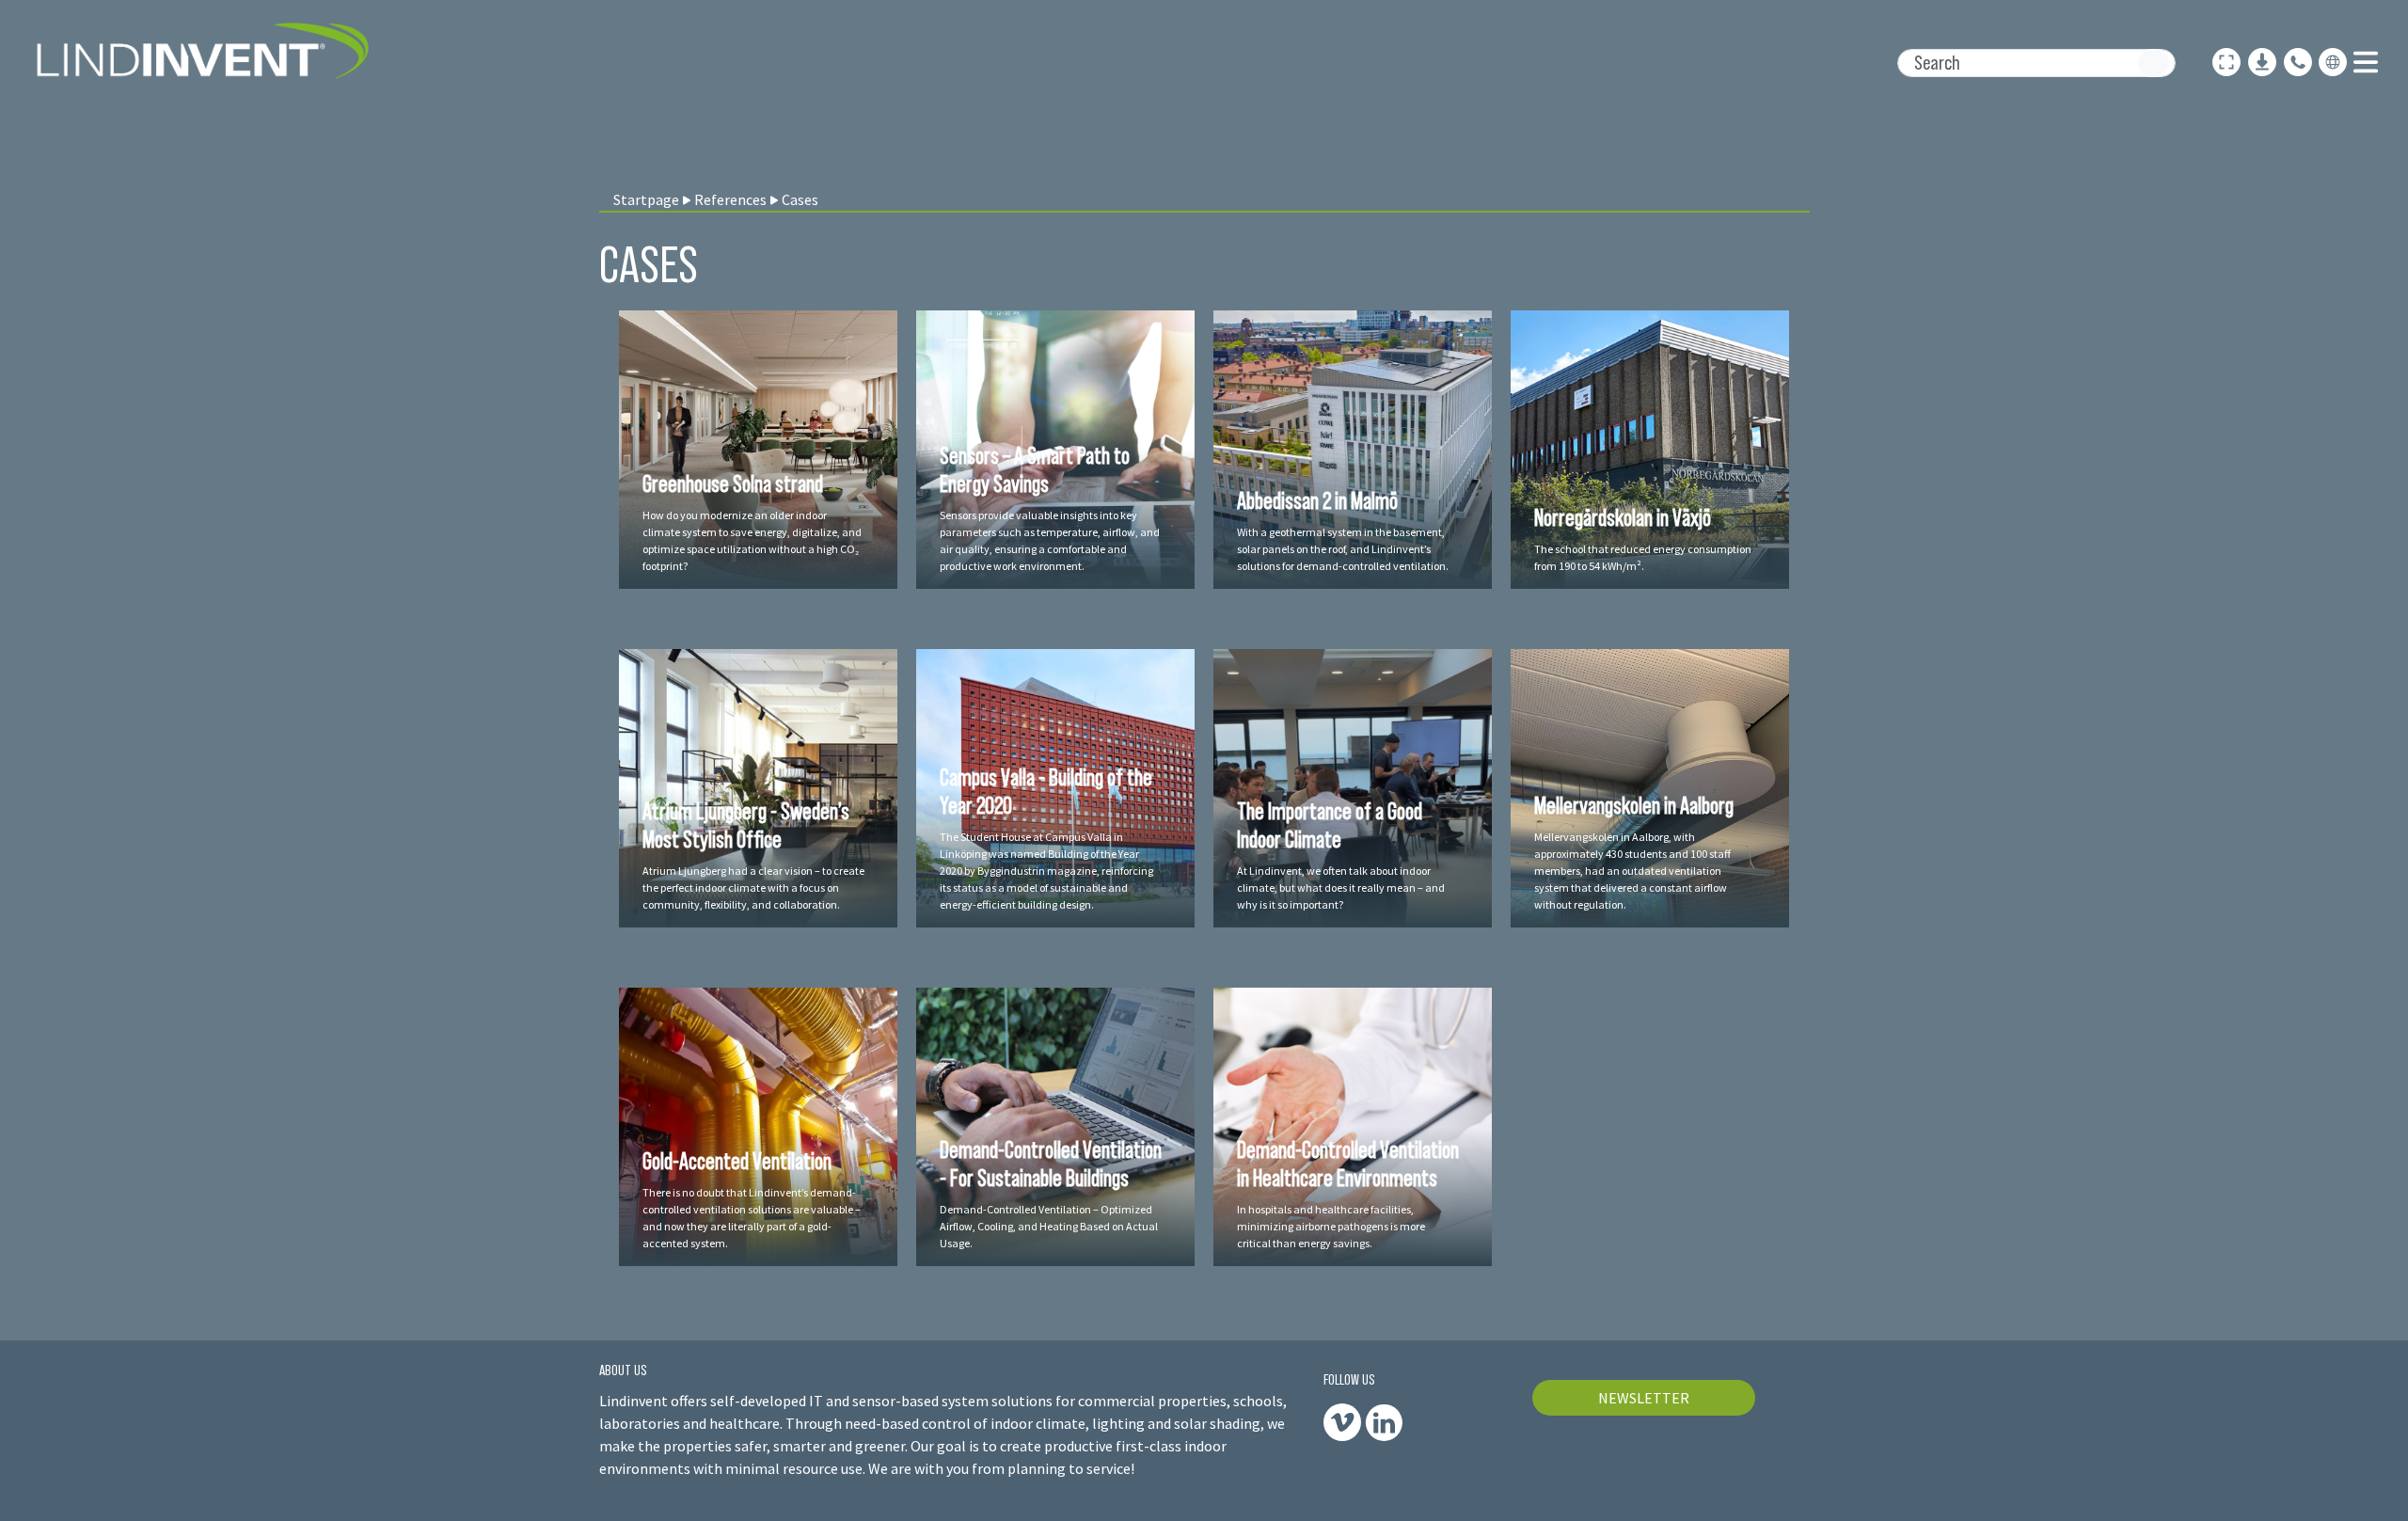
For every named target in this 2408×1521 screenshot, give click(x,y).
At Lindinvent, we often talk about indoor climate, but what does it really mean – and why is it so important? (1341, 887)
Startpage (646, 199)
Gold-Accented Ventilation (737, 1161)
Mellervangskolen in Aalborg (1634, 805)
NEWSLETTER (1644, 1398)
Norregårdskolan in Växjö (1623, 517)
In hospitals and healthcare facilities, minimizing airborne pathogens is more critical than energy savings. (1331, 1226)
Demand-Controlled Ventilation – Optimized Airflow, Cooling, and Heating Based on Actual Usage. (1049, 1226)
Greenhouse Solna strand (733, 483)
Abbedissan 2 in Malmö (1317, 500)
